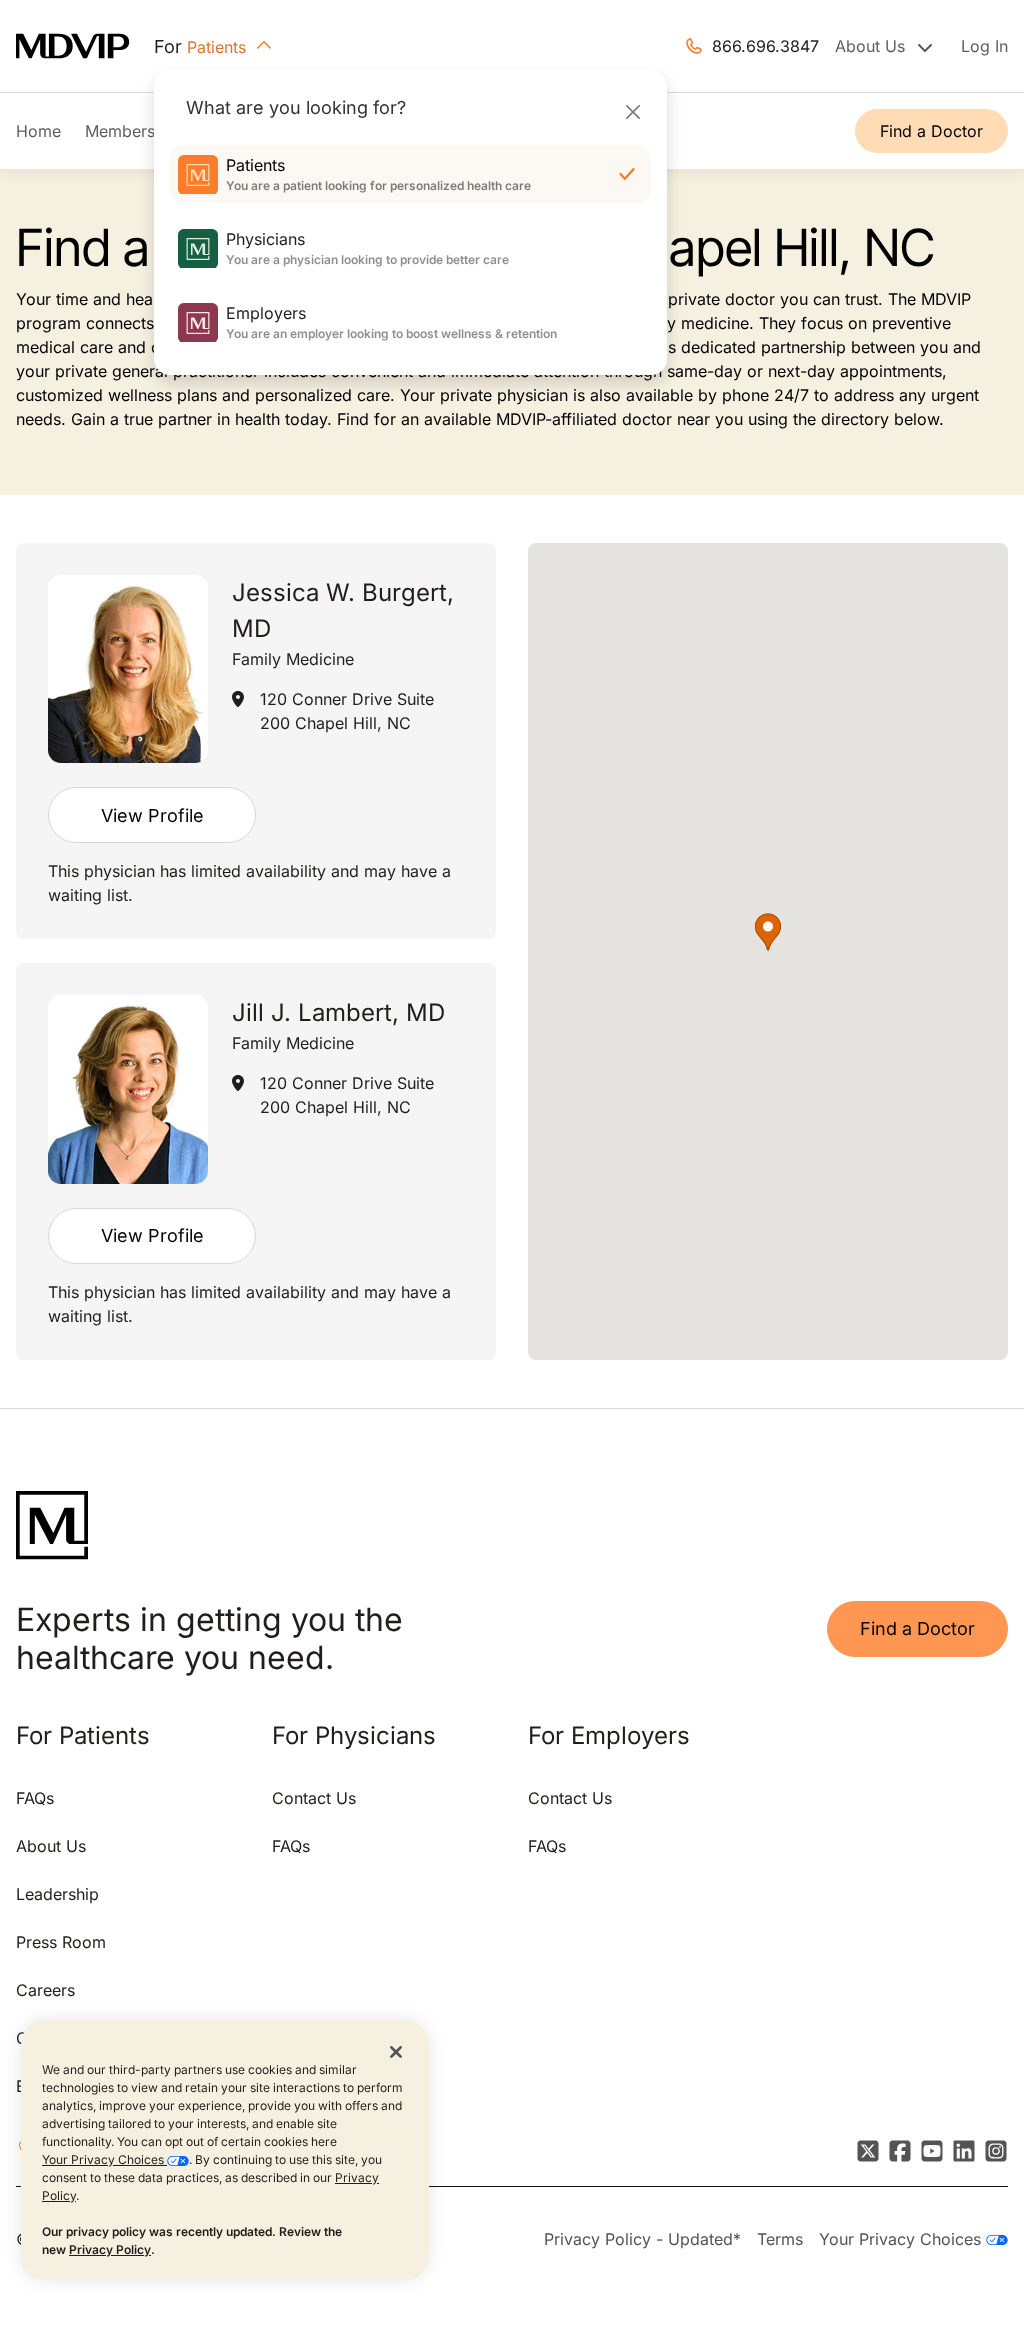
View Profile (152, 815)
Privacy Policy (110, 2249)
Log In (984, 46)
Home (38, 131)
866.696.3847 (765, 46)
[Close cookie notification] (396, 2051)
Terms (780, 2239)
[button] (768, 932)
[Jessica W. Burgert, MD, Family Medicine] (128, 669)
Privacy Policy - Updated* (642, 2239)
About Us (51, 1846)
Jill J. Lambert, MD (338, 1012)
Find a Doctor (931, 131)
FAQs (35, 1798)
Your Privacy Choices (104, 2159)
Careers (45, 1990)
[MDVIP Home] (85, 46)
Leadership (57, 1894)
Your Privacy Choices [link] (902, 2239)
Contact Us (314, 1798)
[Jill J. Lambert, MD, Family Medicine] (128, 1089)
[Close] (632, 111)
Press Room (61, 1942)
